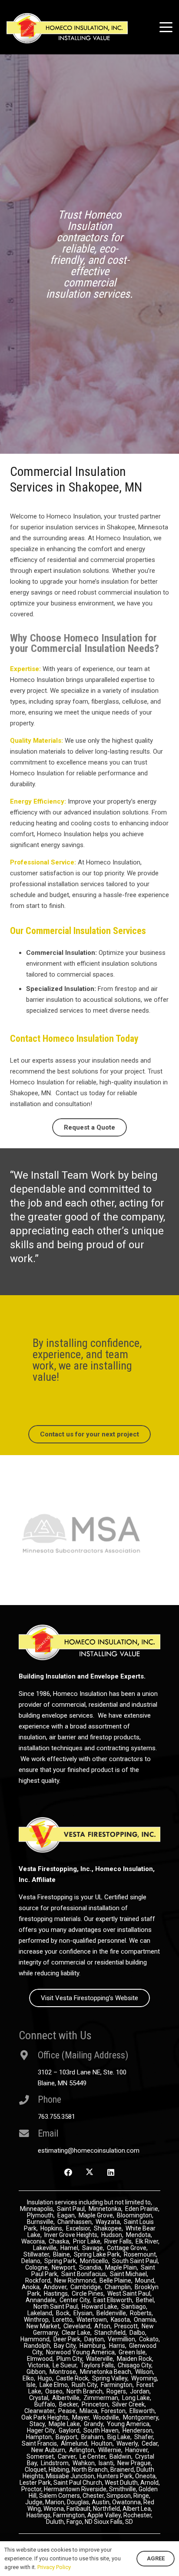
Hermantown (62, 2489)
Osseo (54, 2391)
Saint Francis (39, 2443)
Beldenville (111, 2313)
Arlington (82, 2450)
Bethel (145, 2300)
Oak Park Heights (45, 2417)
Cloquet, (36, 2470)
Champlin (118, 2287)
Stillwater (36, 2254)
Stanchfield (110, 2333)
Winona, (55, 2509)
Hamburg (92, 2346)
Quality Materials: (36, 741)
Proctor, (32, 2489)
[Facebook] (68, 2172)
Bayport (66, 2437)
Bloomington (134, 2215)
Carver (67, 2456)
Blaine (61, 2254)
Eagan (66, 2215)
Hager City (41, 2430)
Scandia (90, 2267)
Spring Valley (110, 2378)
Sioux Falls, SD (113, 2522)
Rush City (84, 2385)
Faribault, (80, 2509)
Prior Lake (87, 2241)
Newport (63, 2267)
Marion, (56, 2502)
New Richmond (75, 2280)
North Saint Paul (56, 2307)
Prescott (126, 2326)
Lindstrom (55, 2463)
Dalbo (137, 2333)
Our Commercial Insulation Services (78, 931)
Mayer (81, 2417)
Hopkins (51, 2228)
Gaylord (69, 2430)
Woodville (106, 2417)
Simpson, (120, 2496)
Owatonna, (128, 2502)
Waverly (127, 2443)
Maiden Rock (134, 2359)
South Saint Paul (135, 2261)
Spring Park (60, 2261)
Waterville (99, 2359)
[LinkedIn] (111, 2172)
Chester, (94, 2496)
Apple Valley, (105, 2515)
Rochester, (138, 2515)
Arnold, (150, 2483)
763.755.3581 (56, 2117)
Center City (75, 2300)
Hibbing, (60, 2470)
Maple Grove (96, 2215)
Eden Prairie (142, 2209)
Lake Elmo (54, 2385)
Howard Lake (99, 2307)
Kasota (120, 2320)
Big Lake (119, 2437)
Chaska (59, 2241)
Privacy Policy (54, 2567)
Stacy (37, 2424)
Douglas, (79, 2502)
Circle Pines (88, 2293)
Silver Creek (128, 2404)
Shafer (144, 2437)
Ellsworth (142, 2411)
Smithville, (123, 2489)
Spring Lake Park (97, 2254)
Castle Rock (72, 2378)
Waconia (33, 2241)
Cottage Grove (127, 2248)
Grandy (93, 2424)
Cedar (150, 2443)
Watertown (92, 2320)
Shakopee (108, 2228)
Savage (93, 2248)
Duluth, (56, 2522)
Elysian (83, 2313)
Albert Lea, (137, 2509)
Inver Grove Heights (71, 2235)
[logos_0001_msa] (90, 1530)
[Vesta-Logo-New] (89, 1835)
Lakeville (45, 2248)
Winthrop (36, 2320)
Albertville (66, 2398)
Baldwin (120, 2456)
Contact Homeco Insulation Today (74, 1039)
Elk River (147, 2241)
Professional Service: (43, 862)
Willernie (110, 2450)
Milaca (88, 2411)
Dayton (94, 2339)
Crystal (39, 2398)
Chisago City (134, 2365)
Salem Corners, (61, 2496)
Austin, (102, 2502)
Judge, (35, 2502)
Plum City (69, 2359)
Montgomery (141, 2417)
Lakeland (40, 2313)
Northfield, (108, 2509)
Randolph (37, 2346)
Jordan (140, 2391)
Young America (128, 2424)
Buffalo (45, 2404)
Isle (31, 2385)
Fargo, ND (80, 2522)
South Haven (101, 2430)
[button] (166, 27)
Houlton (102, 2443)
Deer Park (67, 2339)
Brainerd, (123, 2470)
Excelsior (78, 2228)
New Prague (134, 2463)
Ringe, (142, 2496)
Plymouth (40, 2215)
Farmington (117, 2385)
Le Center (93, 2456)
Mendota (138, 2235)
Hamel (69, 2248)
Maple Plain (121, 2267)
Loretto (63, 2320)
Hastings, (40, 2515)
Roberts (141, 2313)
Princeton (95, 2404)
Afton (102, 2326)
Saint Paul (71, 2209)
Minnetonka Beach (106, 2372)
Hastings (56, 2293)
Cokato (149, 2339)
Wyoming (144, 2378)
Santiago (134, 2307)
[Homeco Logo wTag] (67, 28)
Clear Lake (76, 2333)
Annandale (41, 2300)
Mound (145, 2280)
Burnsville (40, 2222)
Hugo (45, 2378)
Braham (92, 2437)
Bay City (65, 2346)
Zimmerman (101, 2398)
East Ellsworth (113, 2300)
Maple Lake (64, 2424)
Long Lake (136, 2398)
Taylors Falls (97, 2365)
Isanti (106, 2463)
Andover (55, 2287)
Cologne (36, 2267)
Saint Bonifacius (84, 2274)
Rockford (38, 2280)
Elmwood (40, 2359)
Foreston (113, 2411)
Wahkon (84, 2463)
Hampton (39, 2437)
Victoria (38, 2365)
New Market (43, 2326)
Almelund (74, 2443)
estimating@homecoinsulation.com (89, 2151)
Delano (31, 2261)
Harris (117, 2346)
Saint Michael (128, 2274)
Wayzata (108, 2222)
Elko (28, 2378)
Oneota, (146, 2476)
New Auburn (48, 2450)
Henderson (138, 2430)
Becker (68, 2404)
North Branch (85, 2391)
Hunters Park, (115, 2476)
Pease (67, 2411)
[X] (90, 2172)
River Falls (118, 2241)
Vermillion (121, 2339)
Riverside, (94, 2489)
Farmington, (70, 2515)
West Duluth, (122, 2483)
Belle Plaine (115, 2280)
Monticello (94, 2261)
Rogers (116, 2391)
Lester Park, (36, 2483)
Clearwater (39, 2411)
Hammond (35, 2339)
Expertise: (25, 669)
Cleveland (77, 2326)
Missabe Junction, (71, 2476)
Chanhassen (75, 2222)
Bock (63, 2313)
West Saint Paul (129, 2293)
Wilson (144, 2372)
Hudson (112, 2235)
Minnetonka (105, 2209)
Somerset (40, 2456)
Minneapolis (36, 2209)
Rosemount (140, 2254)
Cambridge (86, 2287)
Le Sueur (65, 2365)
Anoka (31, 2287)
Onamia (145, 2320)
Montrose (63, 2372)
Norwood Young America (80, 2352)
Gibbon (36, 2372)
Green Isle (132, 2352)
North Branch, (90, 2470)
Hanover (136, 2450)
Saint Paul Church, (78, 2483)
